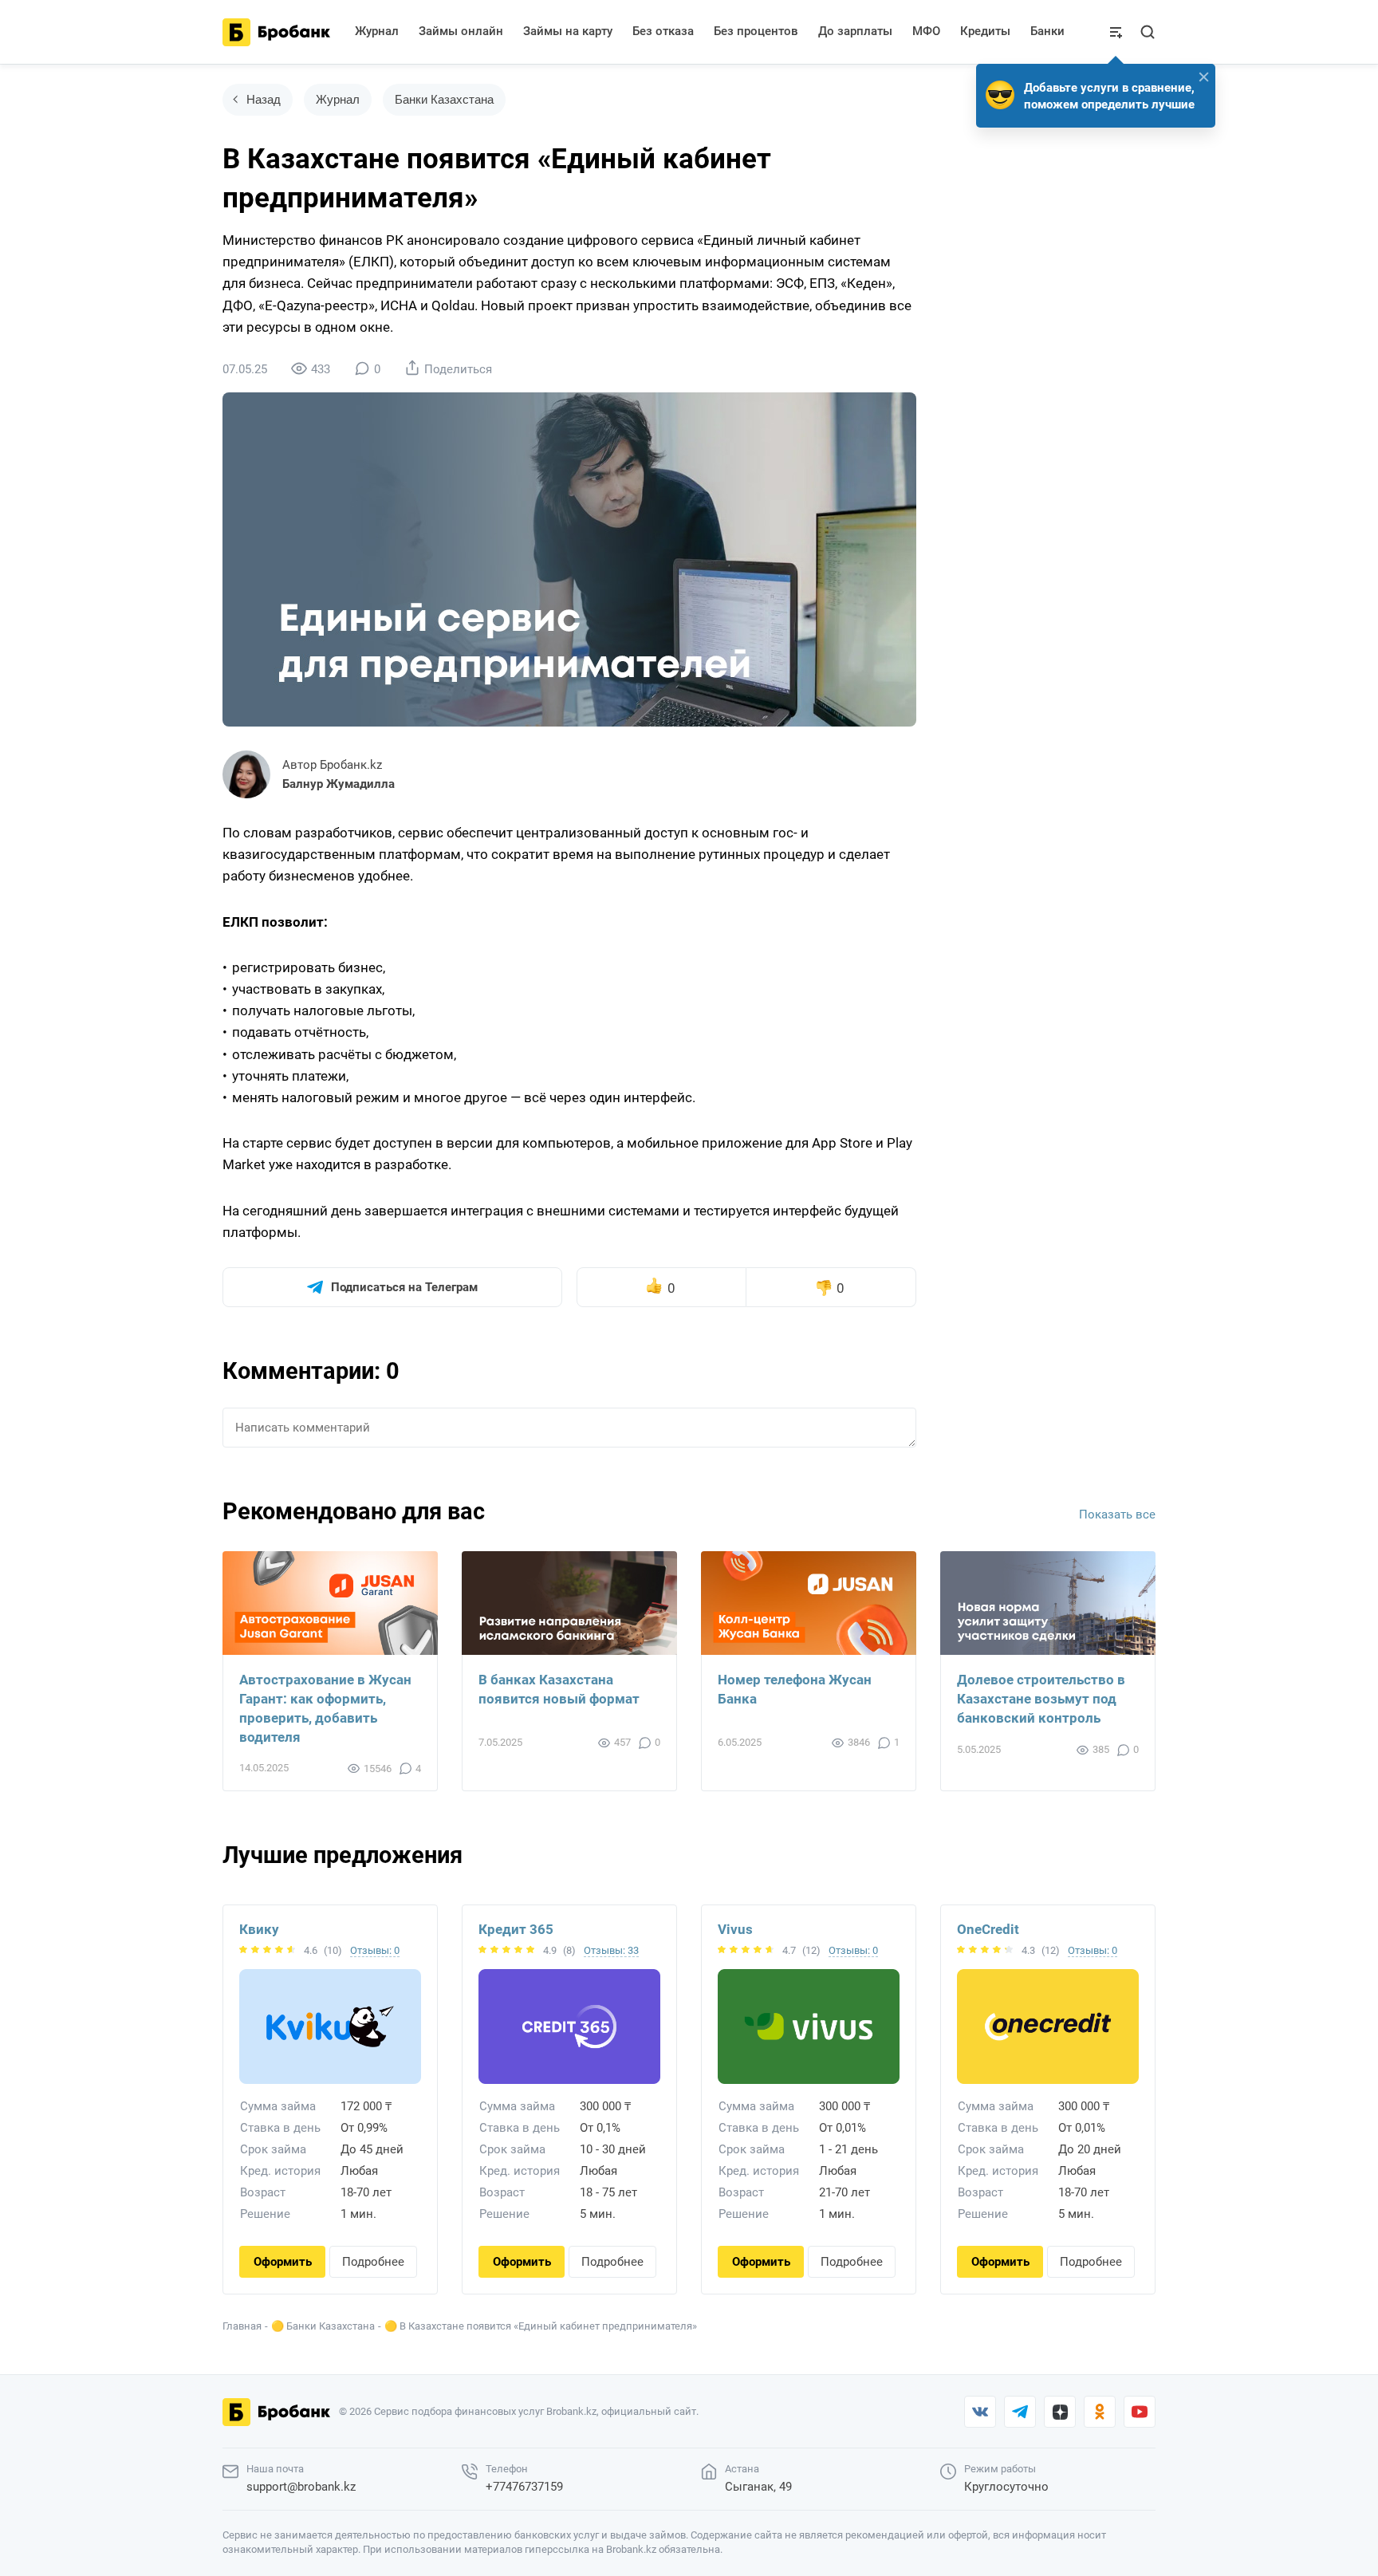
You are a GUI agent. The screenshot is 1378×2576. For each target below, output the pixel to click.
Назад (264, 99)
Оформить (283, 2262)
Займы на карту (568, 31)
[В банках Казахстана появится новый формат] (569, 1603)
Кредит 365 (516, 1929)
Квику (259, 1929)
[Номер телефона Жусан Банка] (809, 1603)
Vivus (735, 1929)
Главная (242, 2326)
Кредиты (985, 31)
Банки (1047, 31)
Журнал (377, 31)
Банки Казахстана (444, 99)
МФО (926, 31)
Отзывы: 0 (375, 1950)
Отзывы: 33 (611, 1950)
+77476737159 (524, 2487)
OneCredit (988, 1929)
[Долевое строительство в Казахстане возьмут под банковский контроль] (1048, 1603)
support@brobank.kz (301, 2487)
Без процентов (756, 31)
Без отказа (663, 31)
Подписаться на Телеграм (404, 1287)
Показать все (1117, 1514)
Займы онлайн (461, 31)
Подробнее (373, 2262)
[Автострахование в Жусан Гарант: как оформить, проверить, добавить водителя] (330, 1603)
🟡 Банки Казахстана (323, 2326)
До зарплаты (855, 31)
